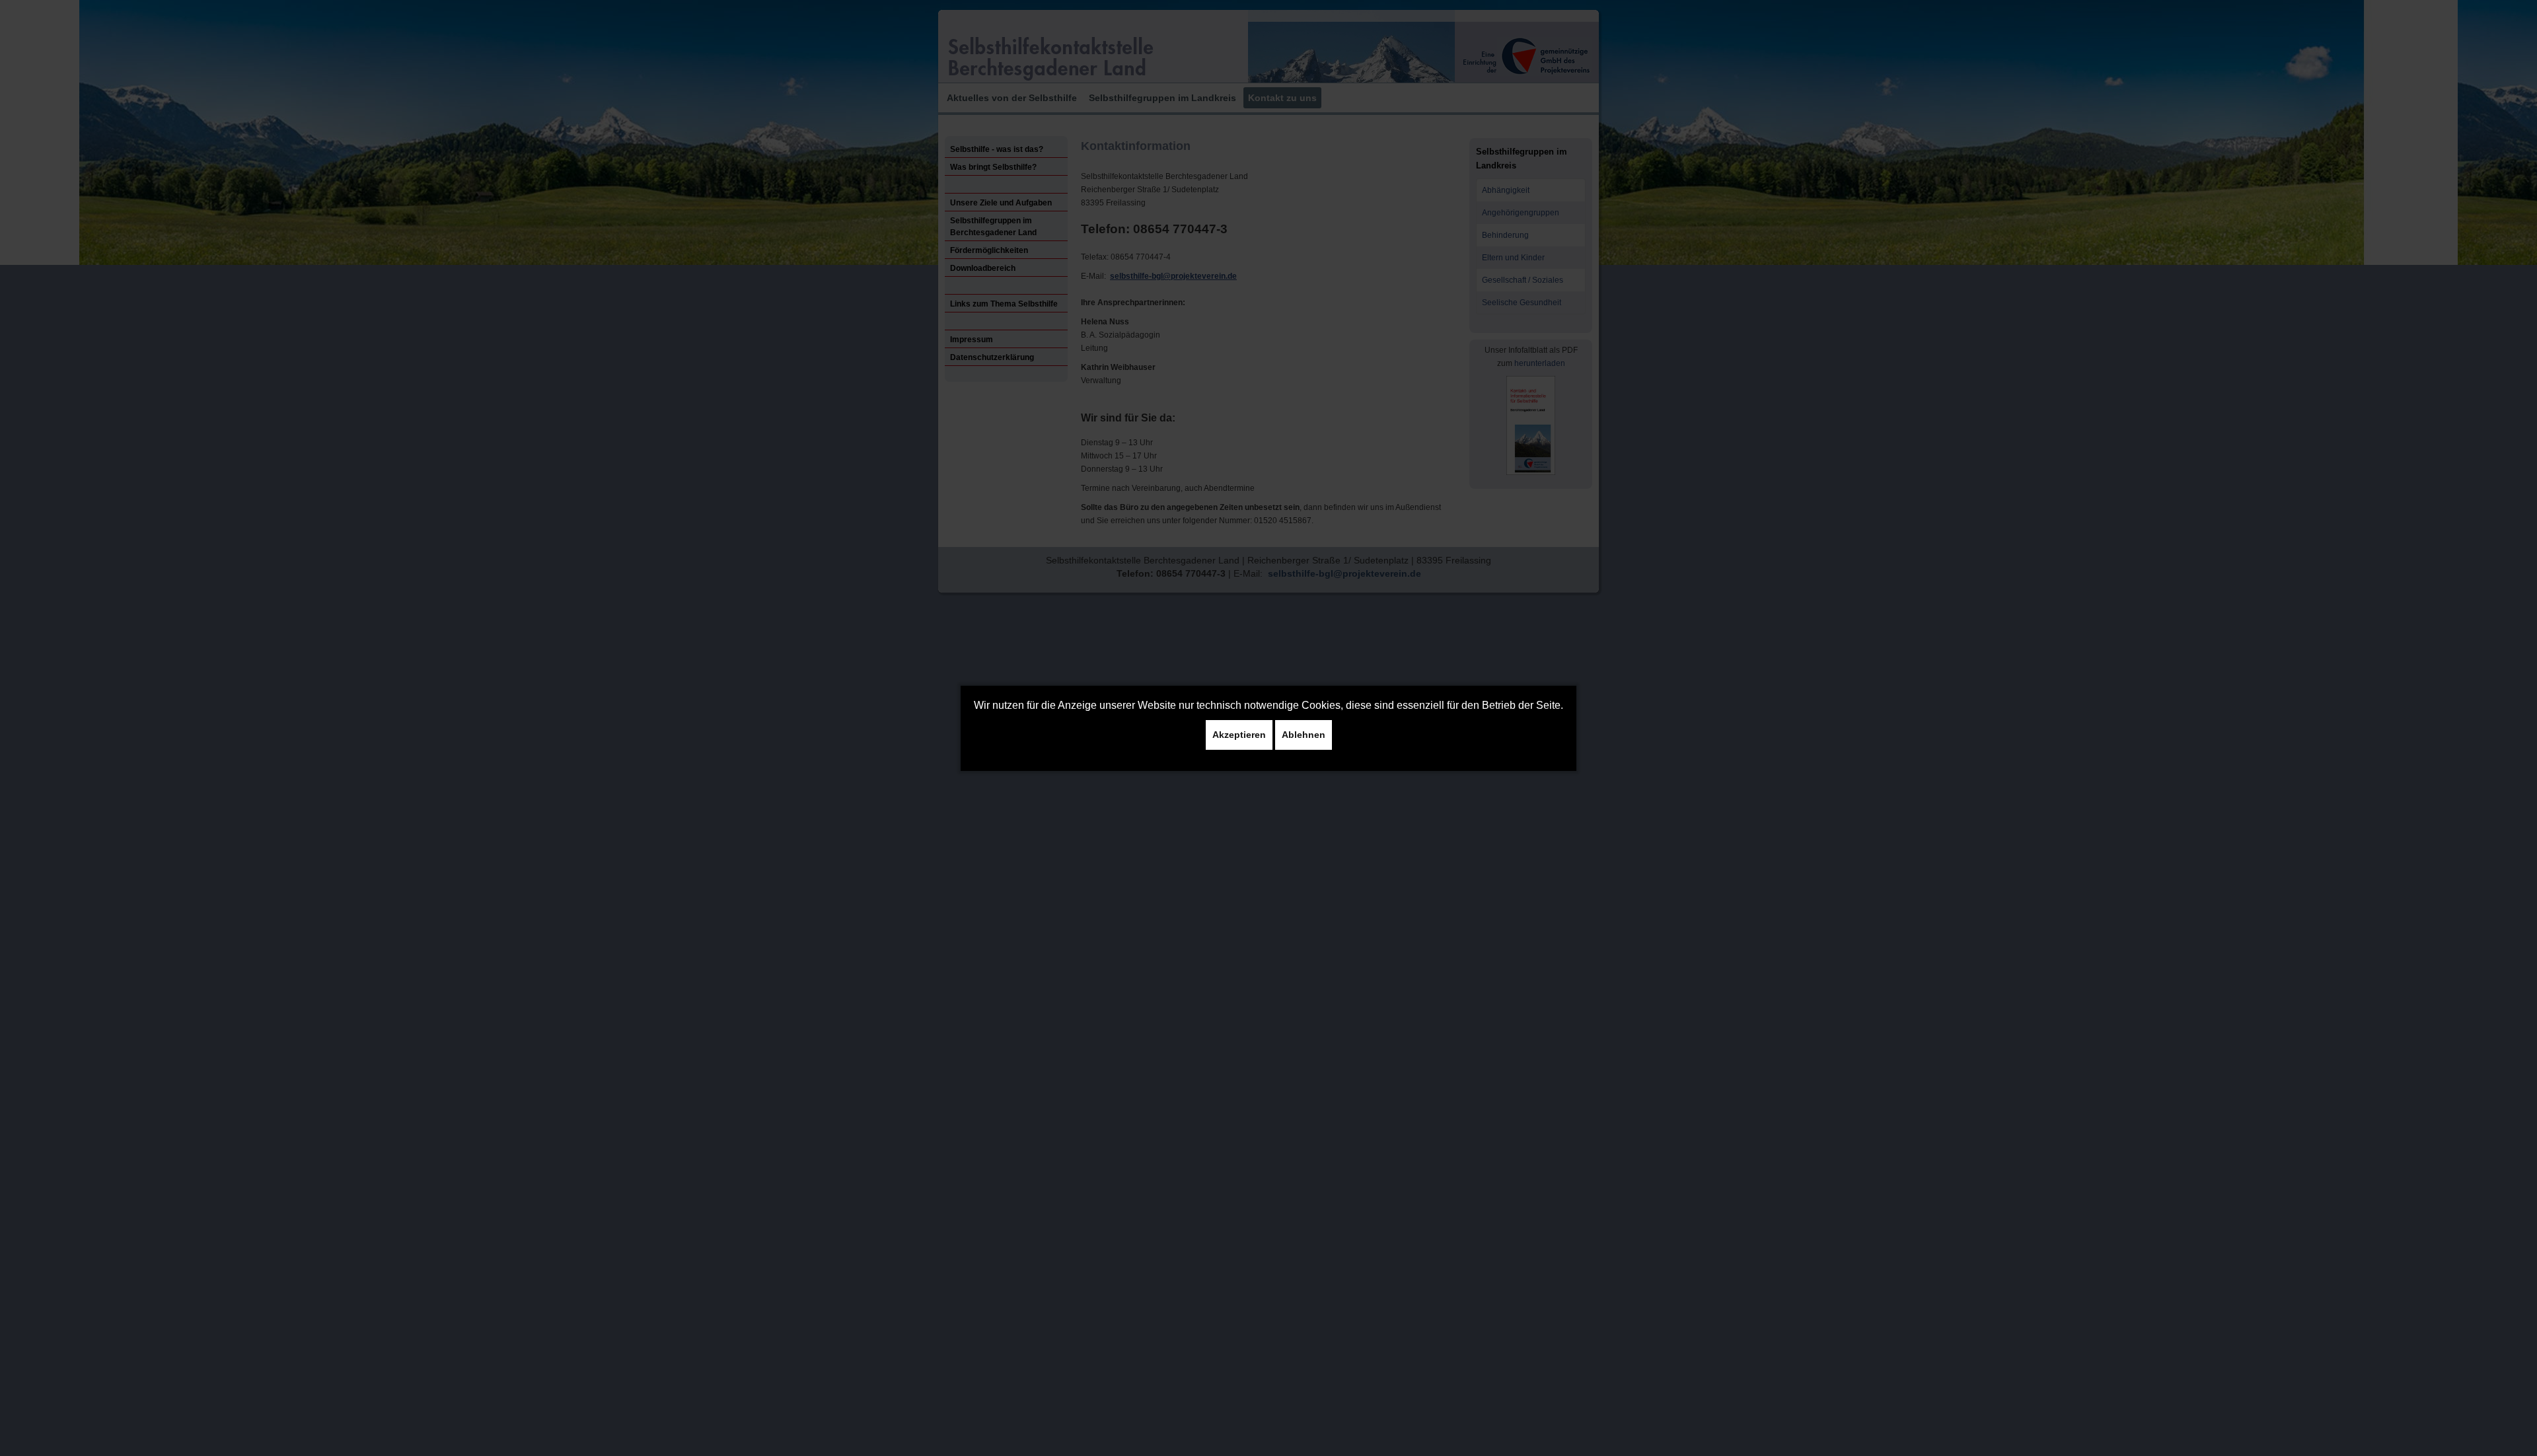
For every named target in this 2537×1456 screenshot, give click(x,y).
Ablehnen (1304, 735)
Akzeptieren (1239, 735)
